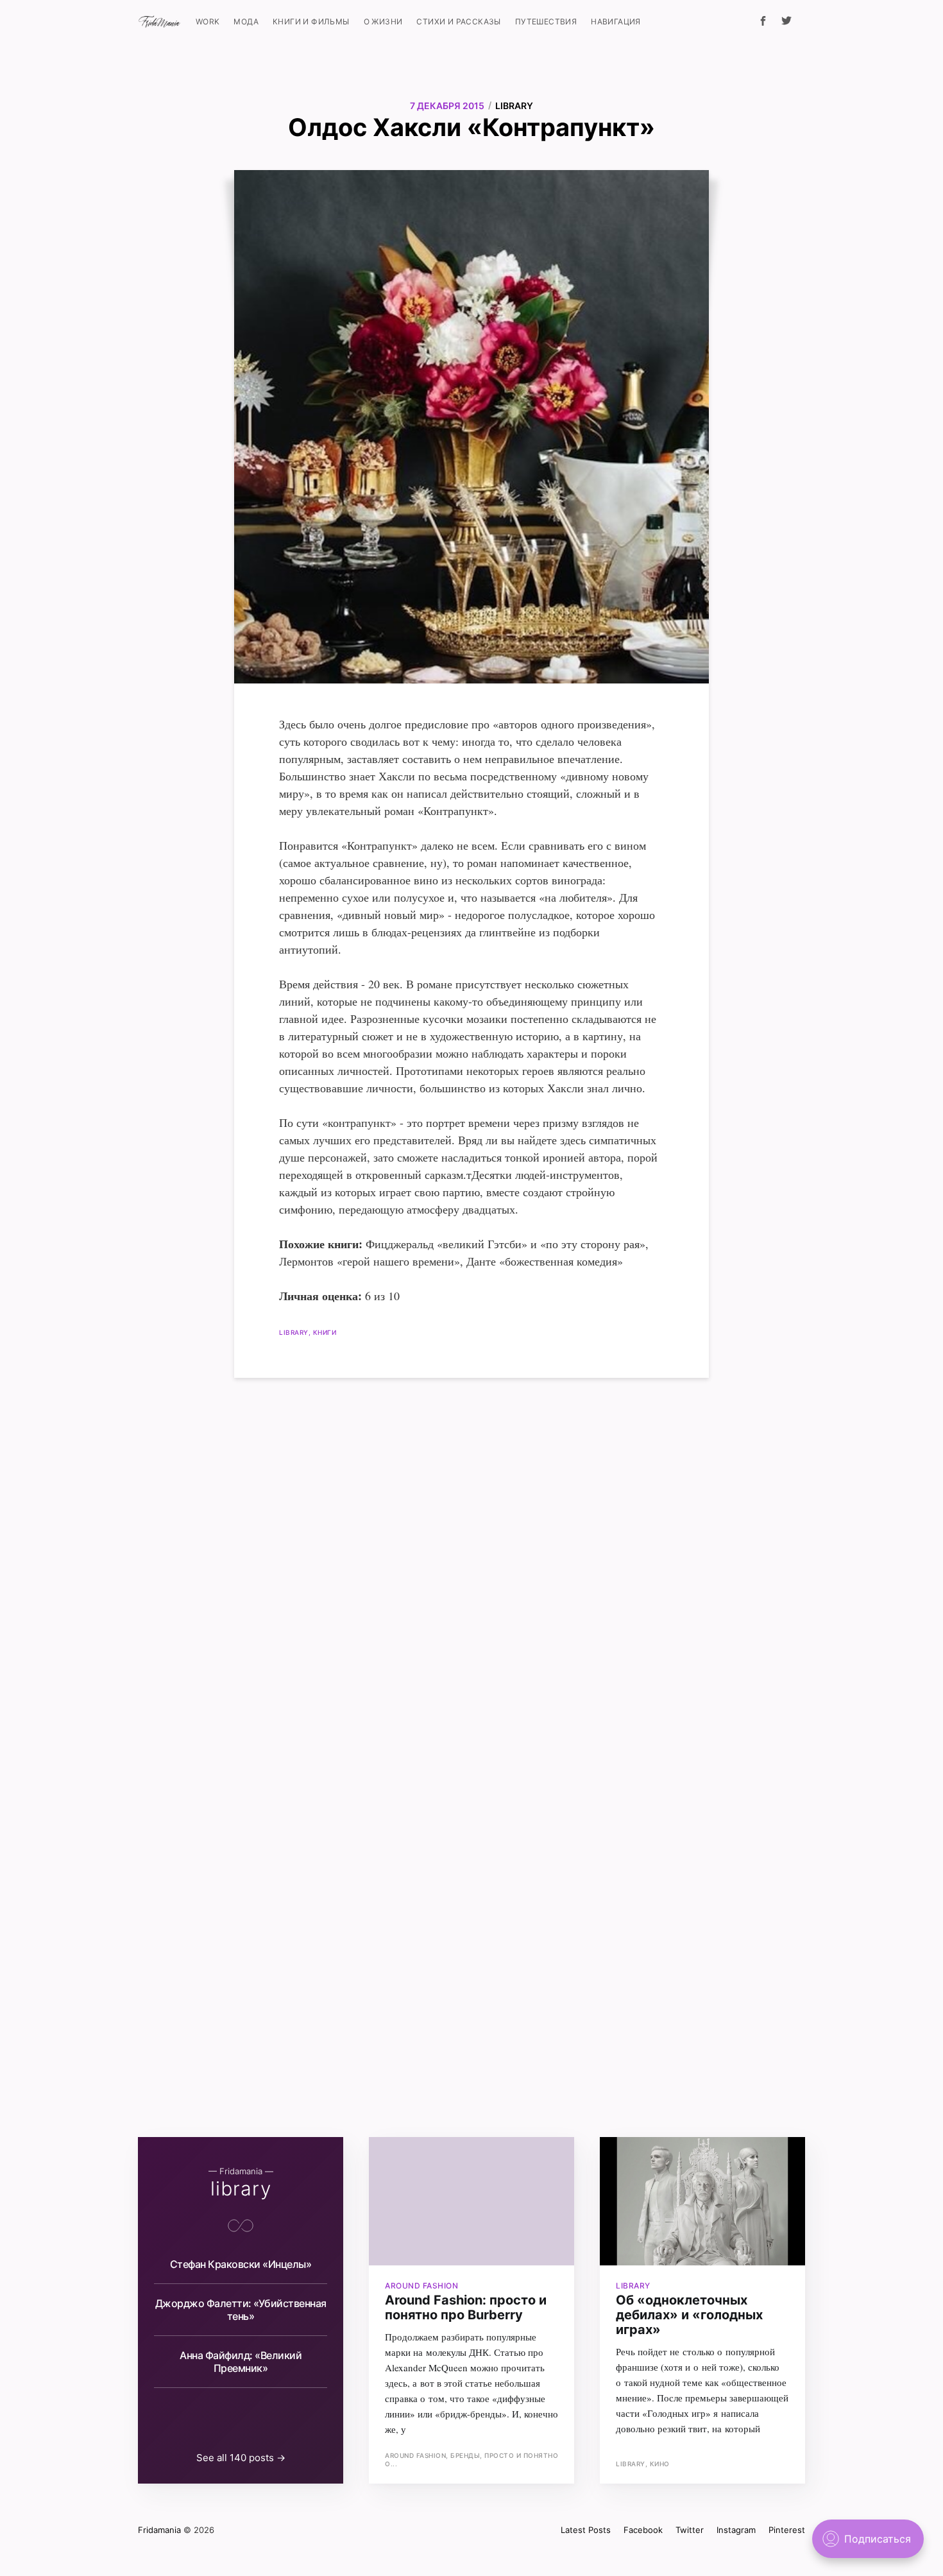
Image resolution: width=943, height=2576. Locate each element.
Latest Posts (586, 2530)
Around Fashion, (418, 2455)
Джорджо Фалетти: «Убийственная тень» (241, 2310)
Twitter (690, 2530)
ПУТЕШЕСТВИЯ (546, 21)
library (514, 106)
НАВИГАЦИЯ (616, 21)
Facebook (643, 2530)
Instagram (736, 2530)
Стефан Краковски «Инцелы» (241, 2264)
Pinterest (787, 2530)
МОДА (246, 21)
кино (660, 2464)
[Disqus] (471, 1554)
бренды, (467, 2455)
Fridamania (159, 2530)
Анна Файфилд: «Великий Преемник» (241, 2362)
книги (325, 1332)
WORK (208, 21)
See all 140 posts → (241, 2458)
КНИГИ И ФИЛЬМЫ (311, 21)
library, (296, 1332)
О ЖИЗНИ (383, 21)
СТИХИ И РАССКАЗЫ (458, 21)
